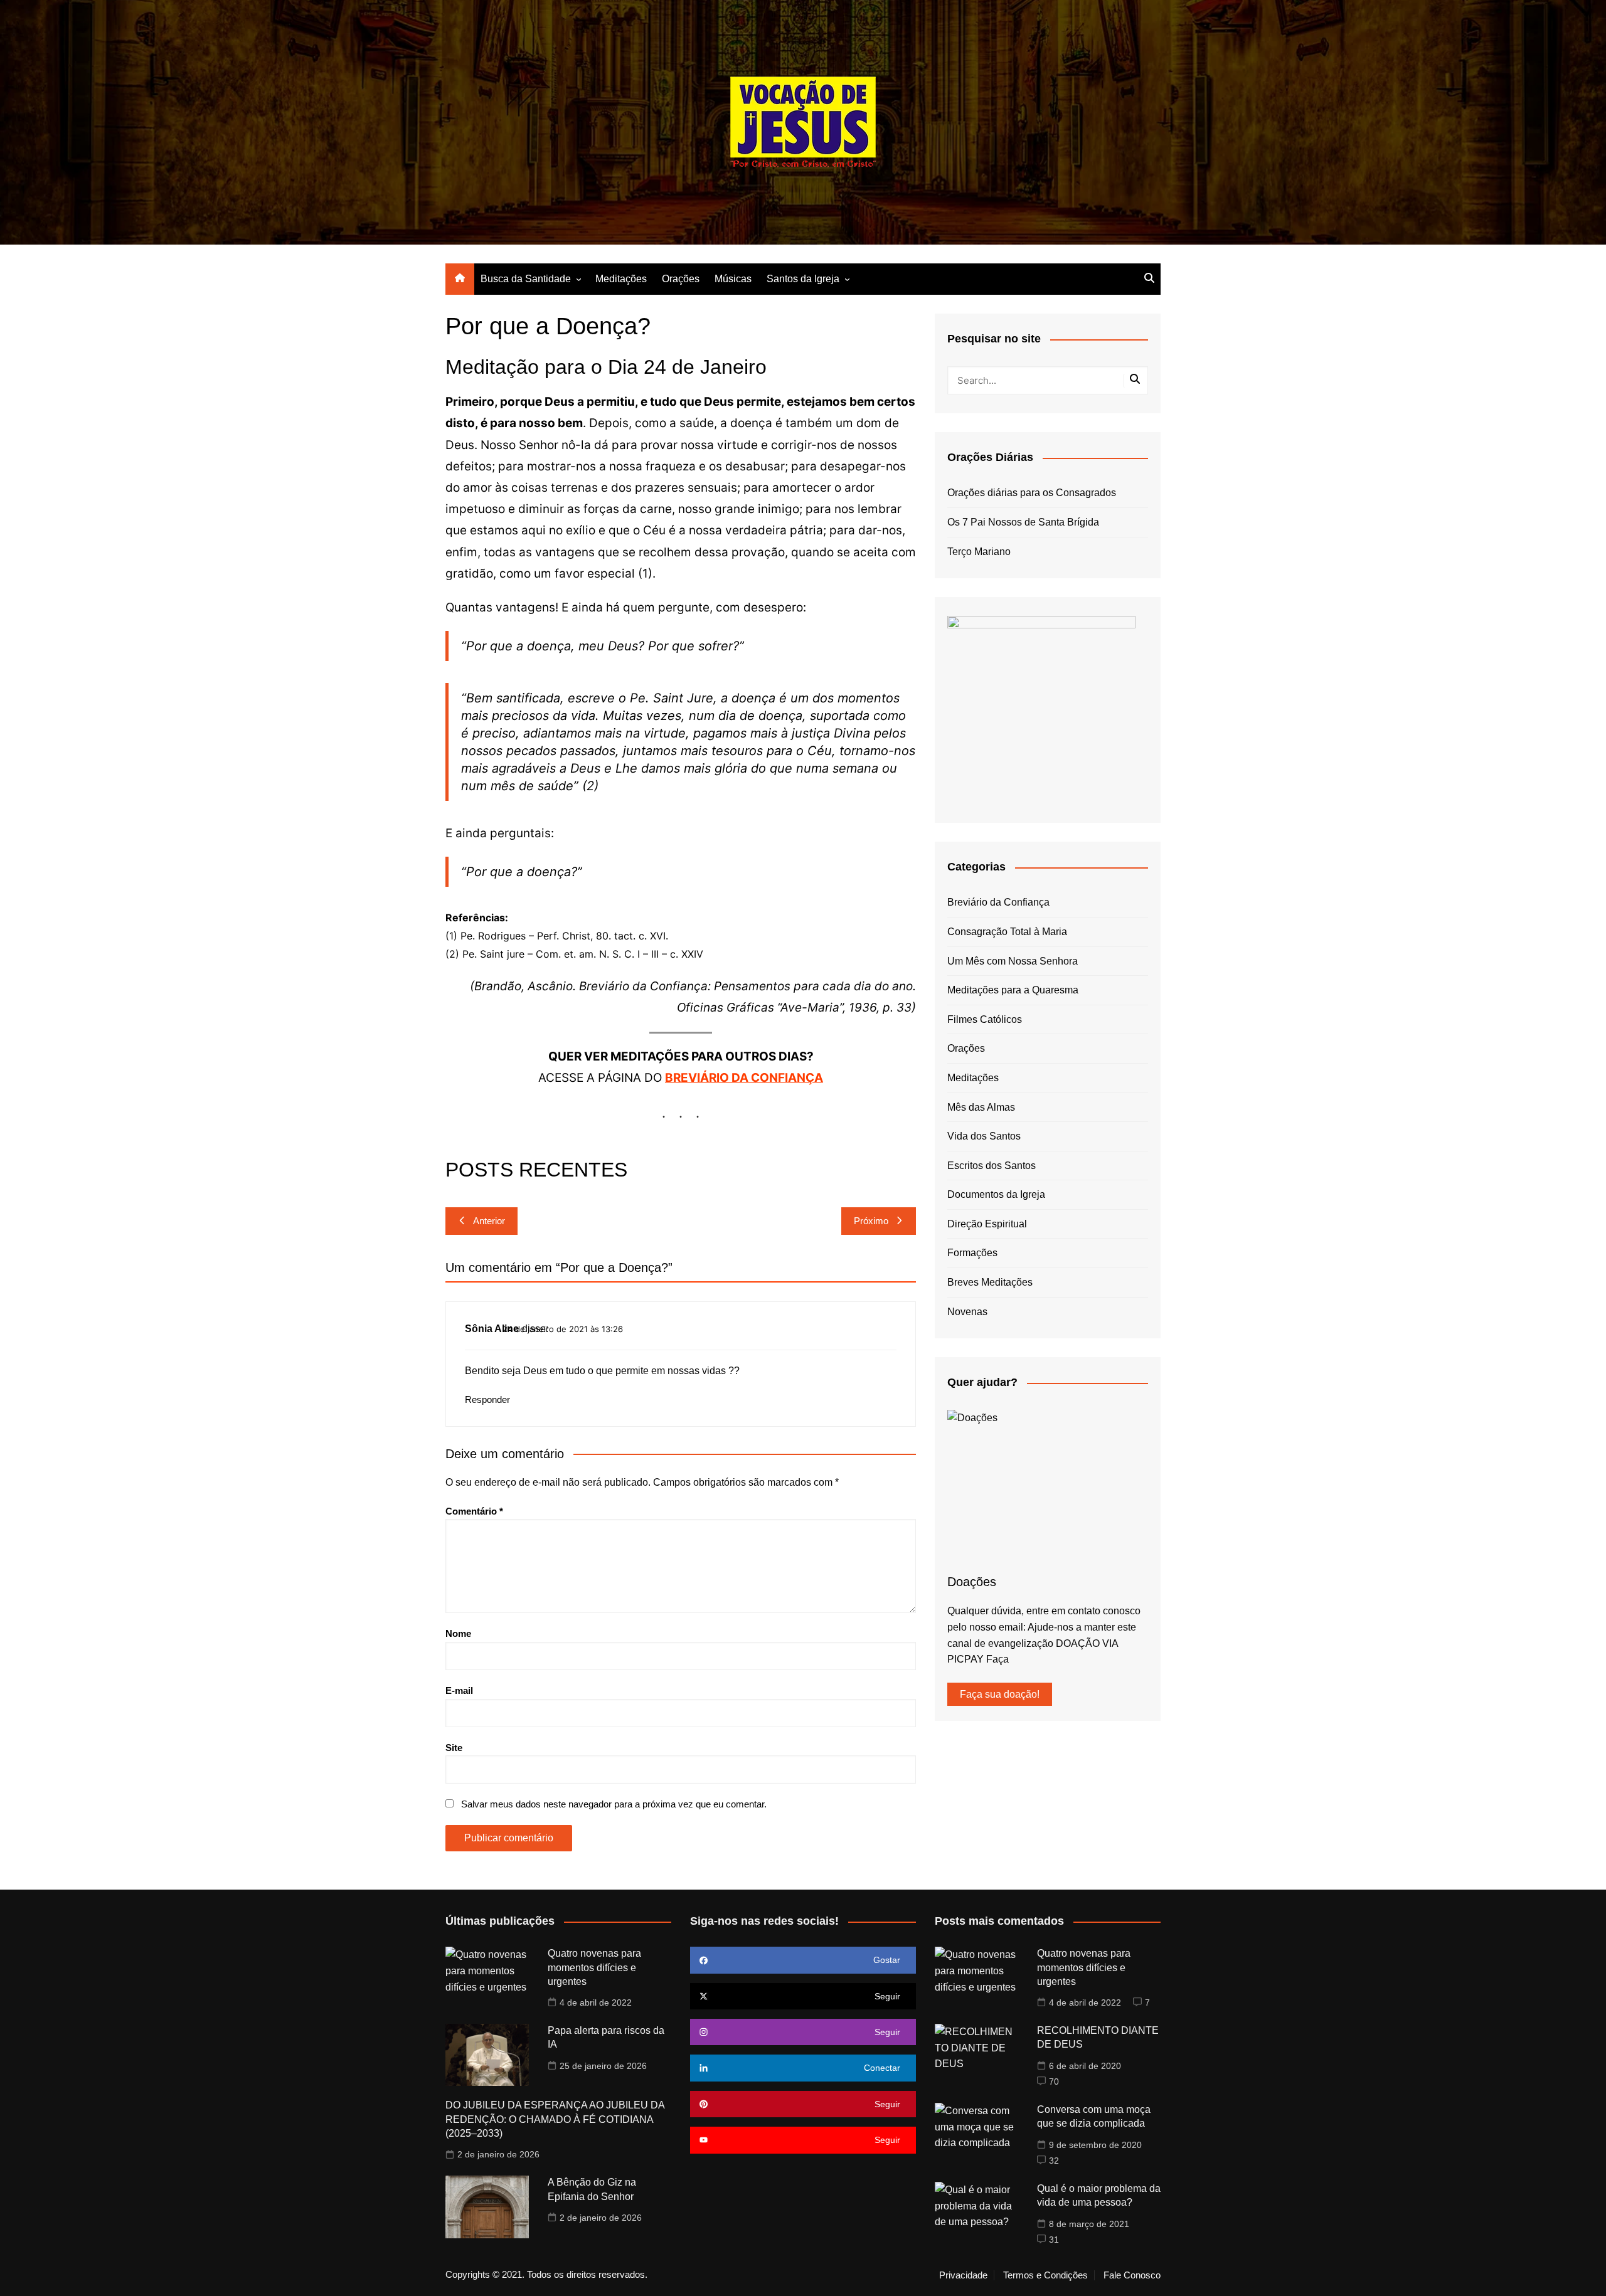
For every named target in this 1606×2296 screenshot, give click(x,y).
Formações (972, 1253)
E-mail (459, 1690)
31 (1054, 2240)
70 (1054, 2082)
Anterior (489, 1221)
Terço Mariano (979, 552)
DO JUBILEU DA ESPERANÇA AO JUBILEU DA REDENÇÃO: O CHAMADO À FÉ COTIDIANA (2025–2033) (555, 2119)
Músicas (733, 279)
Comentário (474, 1511)
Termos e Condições (1045, 2275)
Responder (487, 1399)
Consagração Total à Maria (1007, 932)
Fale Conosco (1132, 2275)
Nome (458, 1633)
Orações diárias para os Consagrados (1032, 493)
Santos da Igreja (803, 279)
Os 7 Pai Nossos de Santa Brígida (1023, 522)
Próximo (871, 1221)
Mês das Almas (981, 1107)
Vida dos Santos (984, 1136)
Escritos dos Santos (992, 1166)
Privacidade (963, 2275)
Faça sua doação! (1000, 1694)
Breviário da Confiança (998, 902)
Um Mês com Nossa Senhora (1013, 961)
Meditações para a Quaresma (1013, 990)
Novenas (967, 1312)
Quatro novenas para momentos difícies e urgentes (594, 1967)
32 (1054, 2161)
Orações (681, 279)
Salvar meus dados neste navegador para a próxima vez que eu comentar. (614, 1804)
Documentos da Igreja (996, 1194)
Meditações (621, 279)
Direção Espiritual (987, 1224)
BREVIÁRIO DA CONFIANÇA (744, 1078)
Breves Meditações (990, 1282)
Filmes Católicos (985, 1019)
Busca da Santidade (526, 279)
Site (454, 1748)
